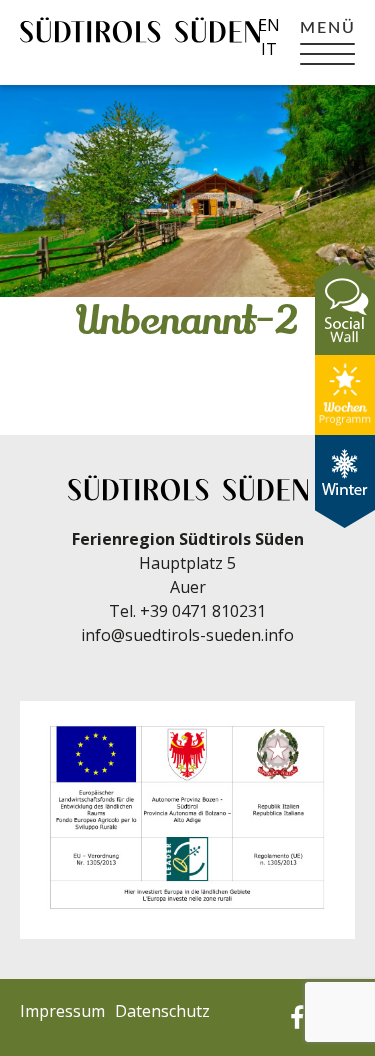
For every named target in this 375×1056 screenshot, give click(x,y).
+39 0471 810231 (203, 611)
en (269, 25)
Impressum (62, 1011)
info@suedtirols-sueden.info (187, 635)
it (269, 49)
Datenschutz (162, 1011)
